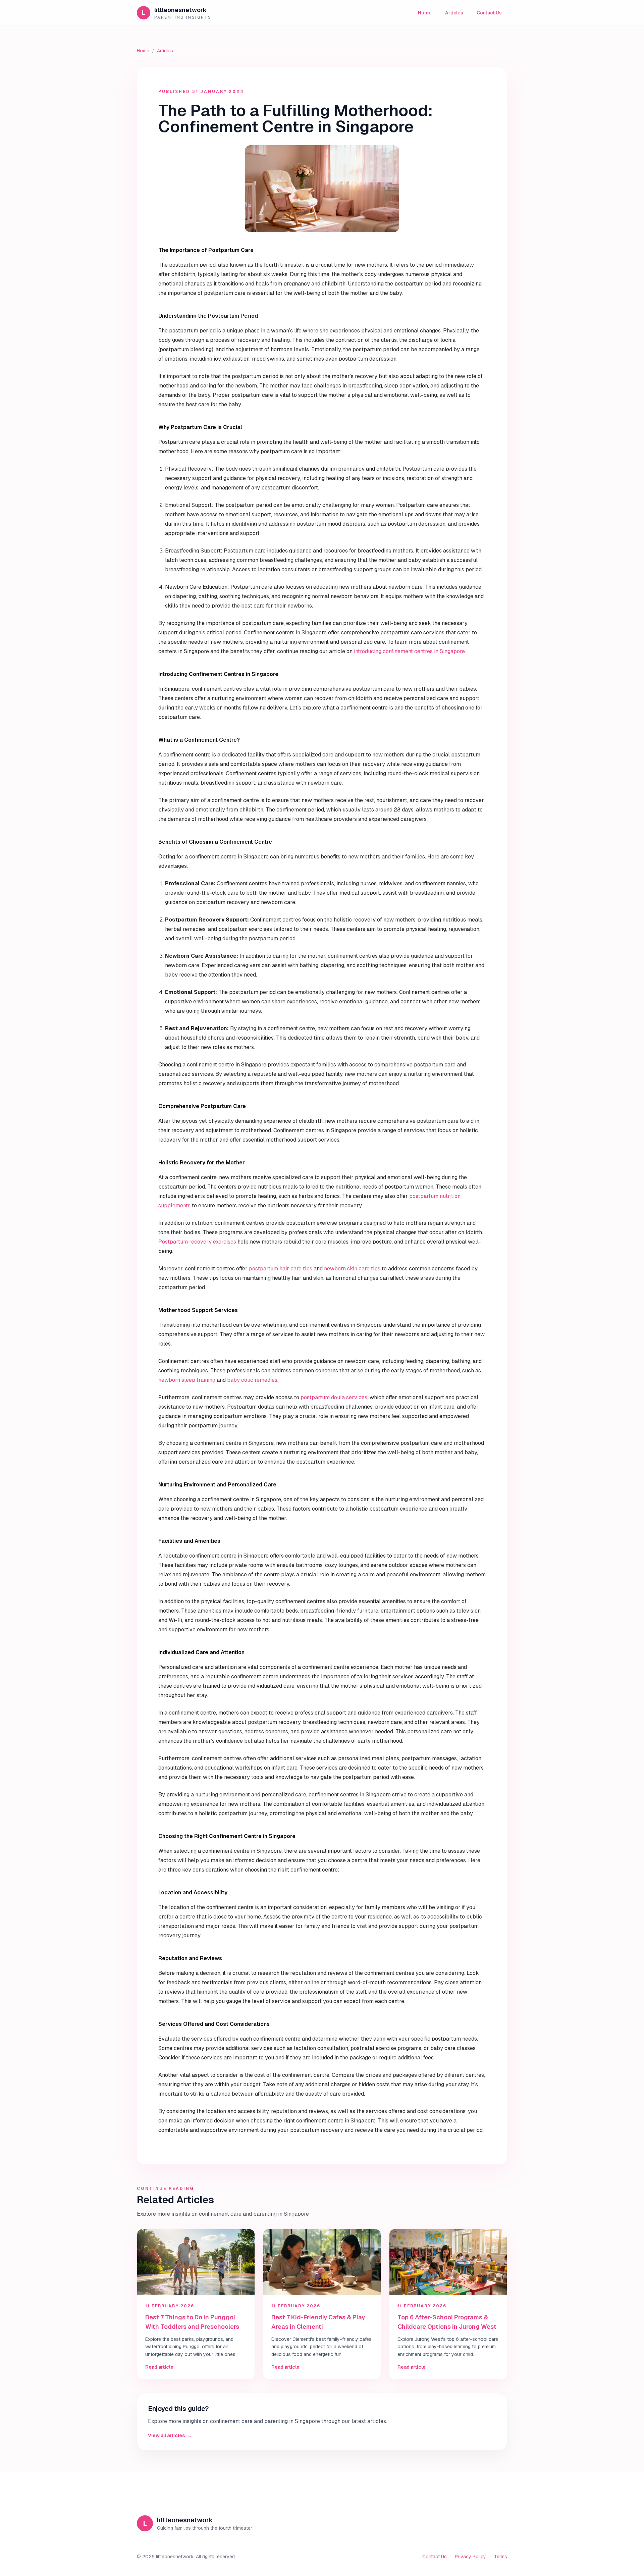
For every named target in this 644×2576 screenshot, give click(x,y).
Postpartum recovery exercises (197, 1242)
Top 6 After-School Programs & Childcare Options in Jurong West (447, 2322)
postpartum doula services (334, 1397)
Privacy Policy (470, 2557)
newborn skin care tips (352, 1269)
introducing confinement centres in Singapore (409, 651)
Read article (159, 2367)
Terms (501, 2557)
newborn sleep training (187, 1380)
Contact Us (489, 13)
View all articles (170, 2435)
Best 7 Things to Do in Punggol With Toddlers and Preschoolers (192, 2322)
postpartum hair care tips (281, 1269)
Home (425, 13)
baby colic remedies (252, 1380)
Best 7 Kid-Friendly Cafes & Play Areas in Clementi (318, 2322)
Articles (454, 13)
